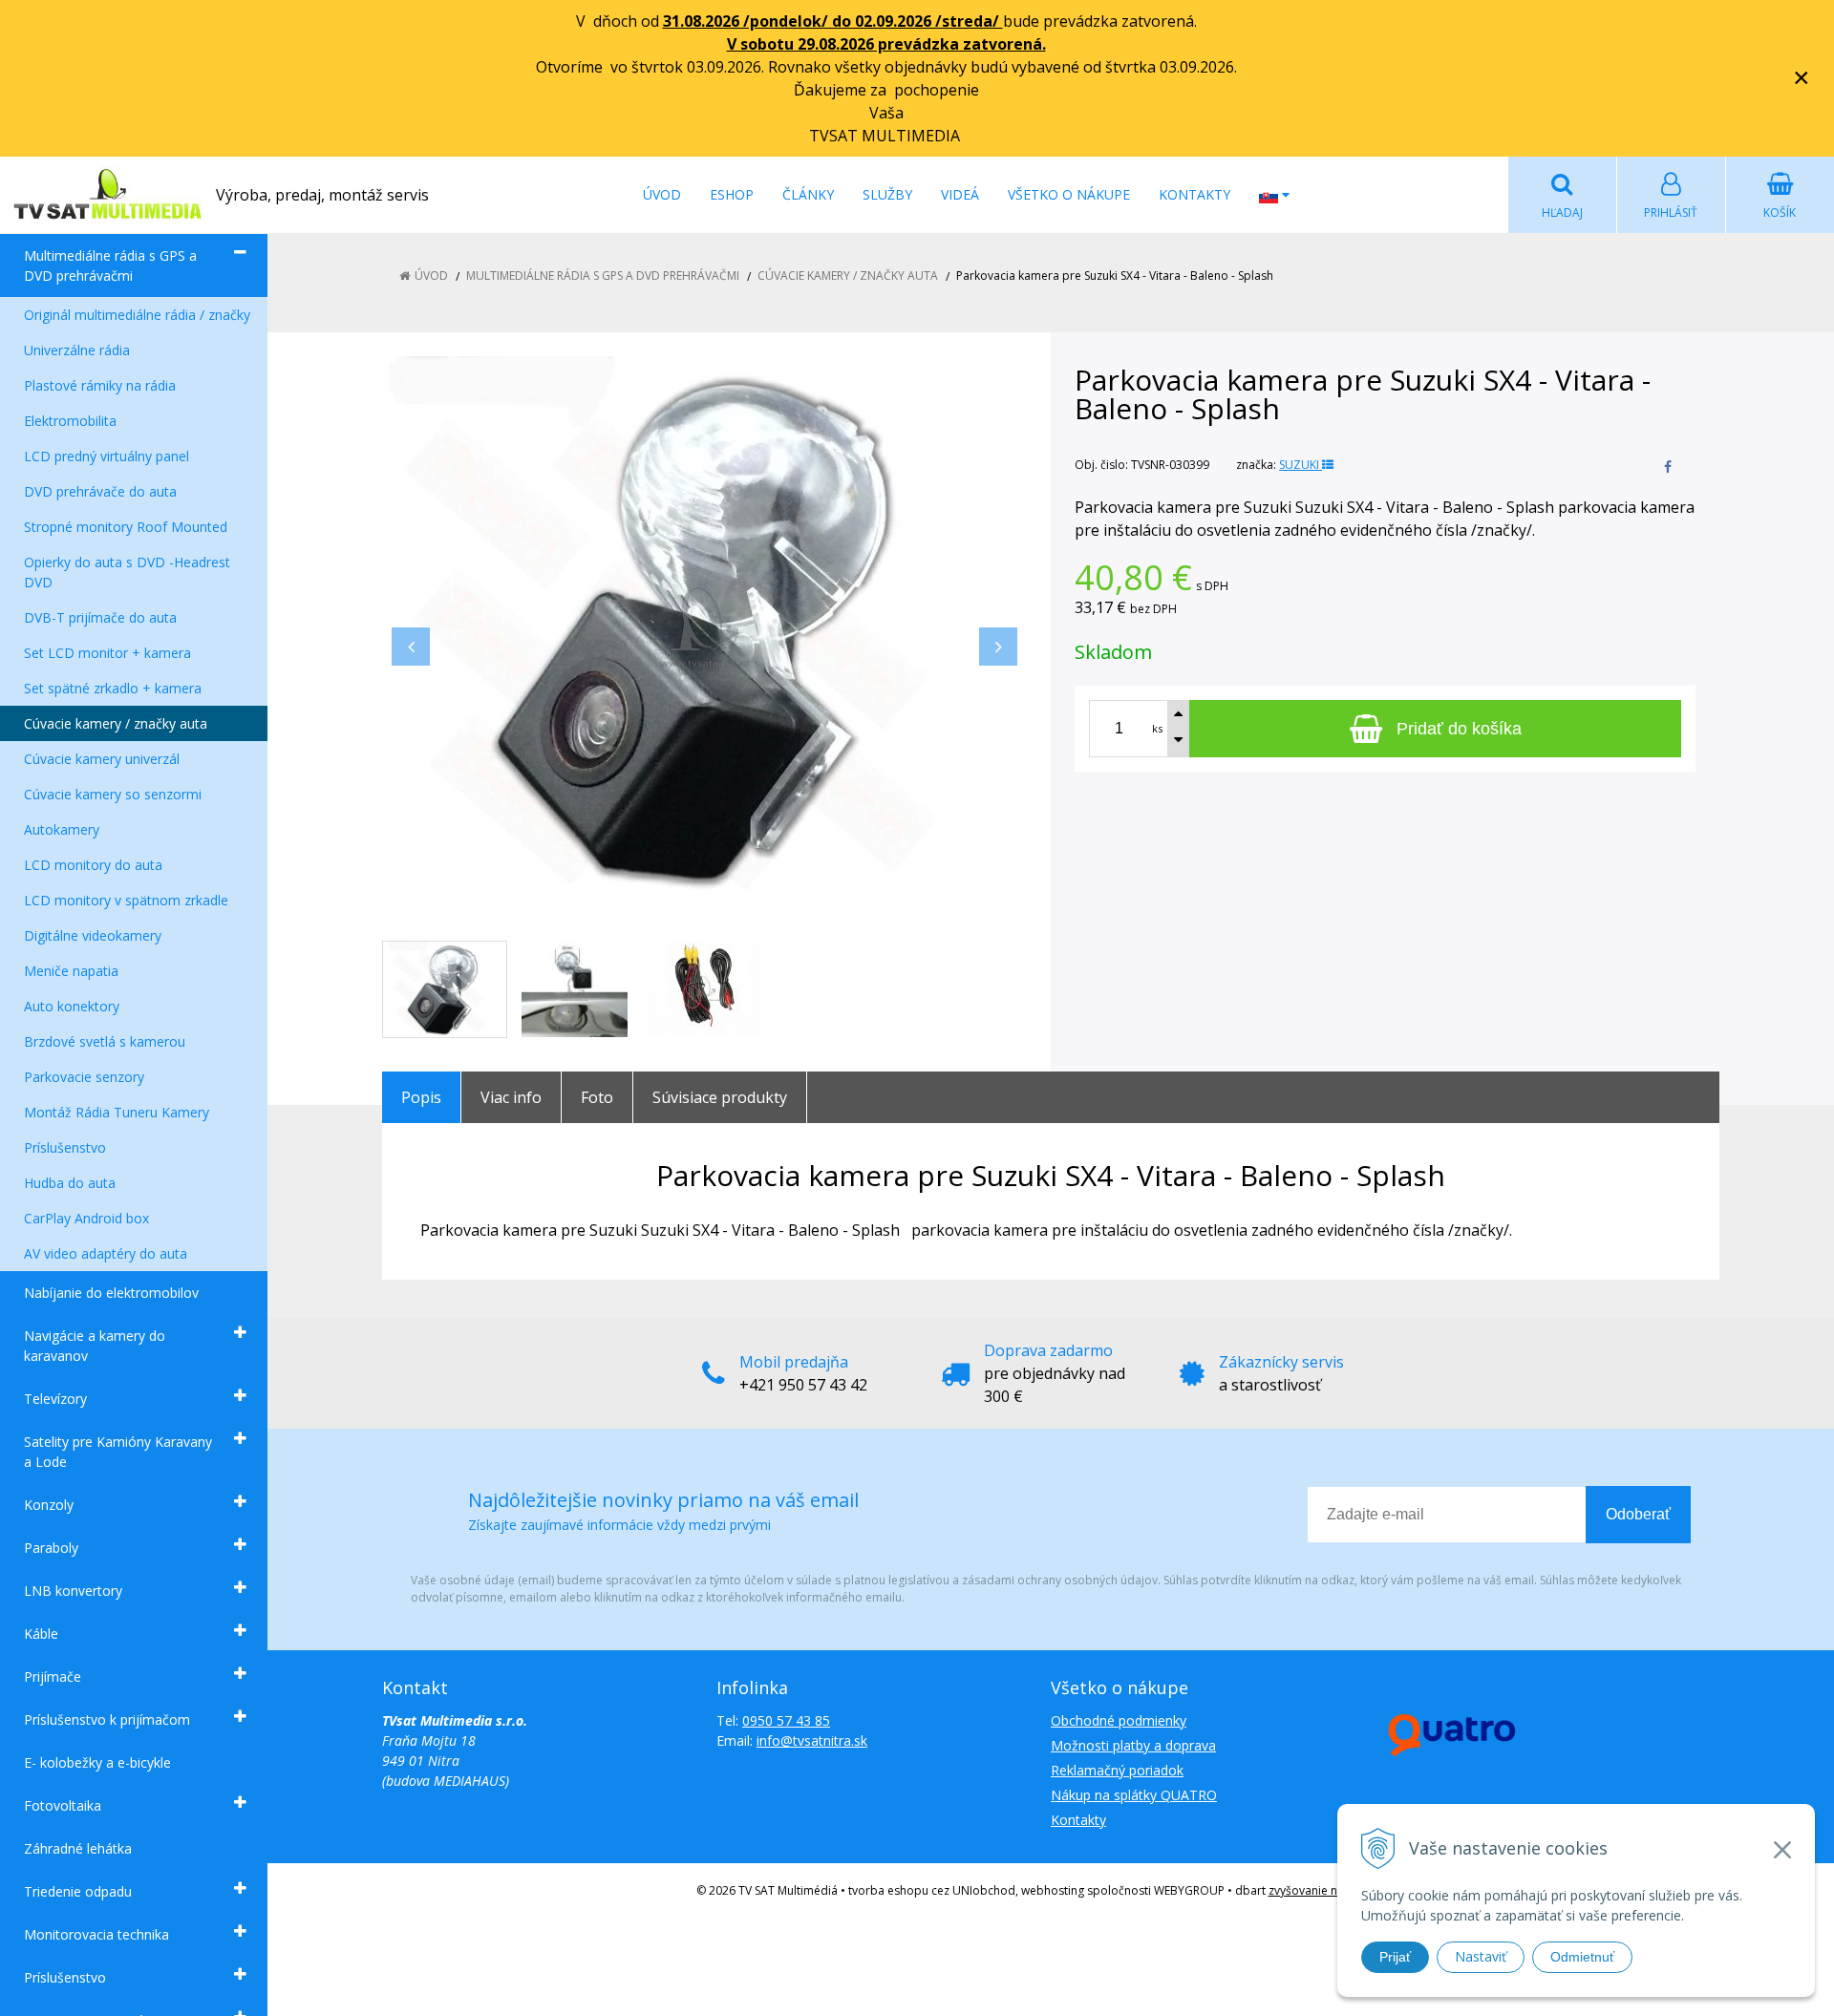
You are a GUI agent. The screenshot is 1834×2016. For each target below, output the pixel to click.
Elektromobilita (70, 421)
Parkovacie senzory (84, 1077)
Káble (41, 1634)
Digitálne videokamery (93, 935)
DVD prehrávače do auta (100, 491)
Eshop (732, 194)
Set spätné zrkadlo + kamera (113, 688)
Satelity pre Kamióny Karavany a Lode (118, 1452)
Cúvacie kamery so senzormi (113, 794)
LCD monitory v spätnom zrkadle (126, 900)
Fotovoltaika (63, 1805)
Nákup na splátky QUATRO (1134, 1795)
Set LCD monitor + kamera (107, 653)
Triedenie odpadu (78, 1891)
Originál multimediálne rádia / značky (137, 315)
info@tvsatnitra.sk (812, 1740)
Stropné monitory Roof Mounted (126, 527)
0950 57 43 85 (786, 1720)
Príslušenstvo (65, 1147)
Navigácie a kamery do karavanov (95, 1346)
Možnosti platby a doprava (1133, 1745)
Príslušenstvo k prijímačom (107, 1719)
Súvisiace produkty (720, 1097)
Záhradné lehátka (78, 1848)
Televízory (55, 1399)
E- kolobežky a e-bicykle (97, 1762)
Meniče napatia (71, 971)
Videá (960, 194)
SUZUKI (1301, 465)
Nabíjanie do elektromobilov (111, 1293)
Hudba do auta (70, 1183)
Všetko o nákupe (1069, 194)
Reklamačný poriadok (1117, 1770)
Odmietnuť (1582, 1957)
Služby (887, 194)
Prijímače (53, 1676)
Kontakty (1194, 194)
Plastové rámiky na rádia (100, 385)
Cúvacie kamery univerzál (102, 759)
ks (1157, 728)
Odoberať (1638, 1514)
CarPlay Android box (86, 1218)
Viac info (511, 1097)
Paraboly (51, 1548)
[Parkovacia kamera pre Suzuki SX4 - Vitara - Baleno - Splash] (704, 627)
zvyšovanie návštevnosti (1333, 1890)
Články (808, 194)
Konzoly (49, 1505)
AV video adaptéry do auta (106, 1253)
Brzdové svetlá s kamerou (105, 1041)
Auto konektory (72, 1006)
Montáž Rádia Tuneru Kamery (117, 1112)
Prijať (1395, 1957)
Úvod (662, 194)
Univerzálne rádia (77, 350)
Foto (597, 1097)
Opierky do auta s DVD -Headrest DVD (127, 572)
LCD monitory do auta (93, 865)
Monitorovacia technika (96, 1934)
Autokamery (62, 829)
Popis (421, 1097)
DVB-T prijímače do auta (100, 617)
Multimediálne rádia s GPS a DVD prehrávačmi (110, 265)
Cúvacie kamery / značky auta (116, 723)
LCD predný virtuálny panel (107, 456)
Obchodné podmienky (1119, 1720)
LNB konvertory (73, 1591)
